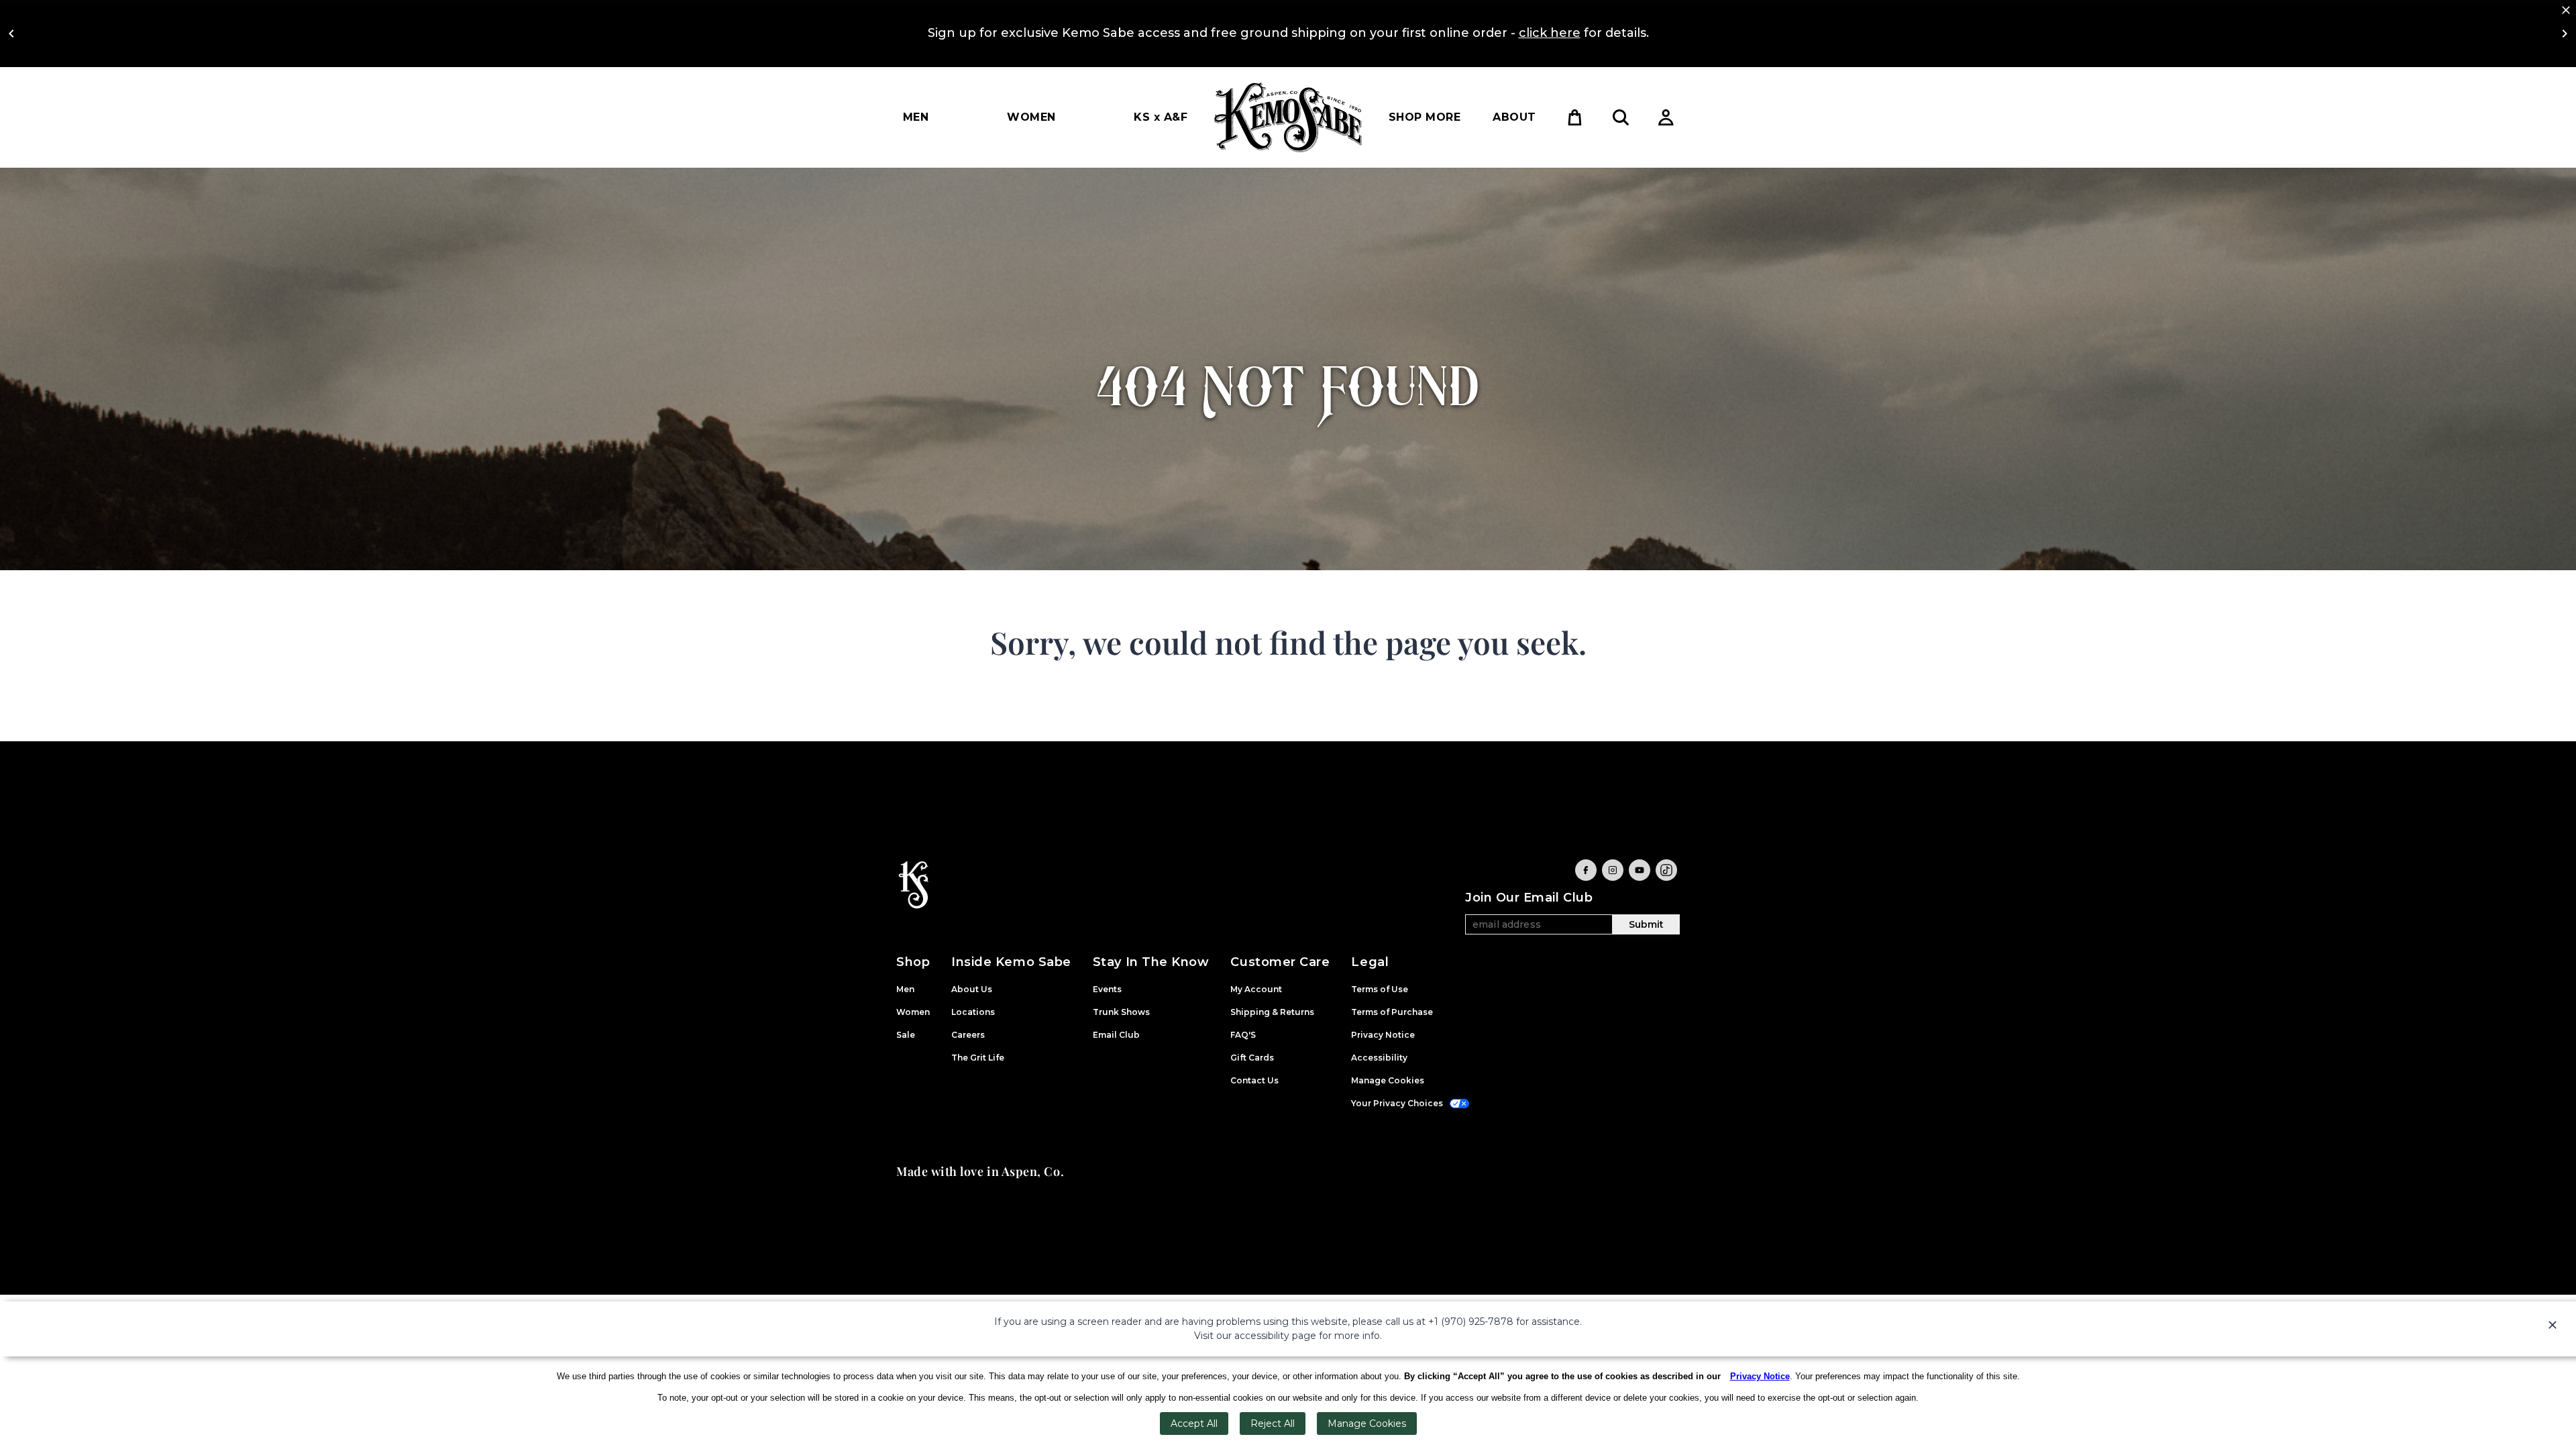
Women (1031, 117)
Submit (1646, 924)
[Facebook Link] (1586, 870)
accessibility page (1275, 1336)
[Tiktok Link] (1666, 870)
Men (916, 117)
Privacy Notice (1760, 1376)
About (1514, 117)
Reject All (1273, 1424)
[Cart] (1575, 117)
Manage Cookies (1367, 1424)
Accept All (1194, 1424)
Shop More (1425, 117)
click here (1550, 33)
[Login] (1666, 117)
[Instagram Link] (1613, 870)
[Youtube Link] (1640, 870)
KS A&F (1161, 117)
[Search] (1621, 117)
